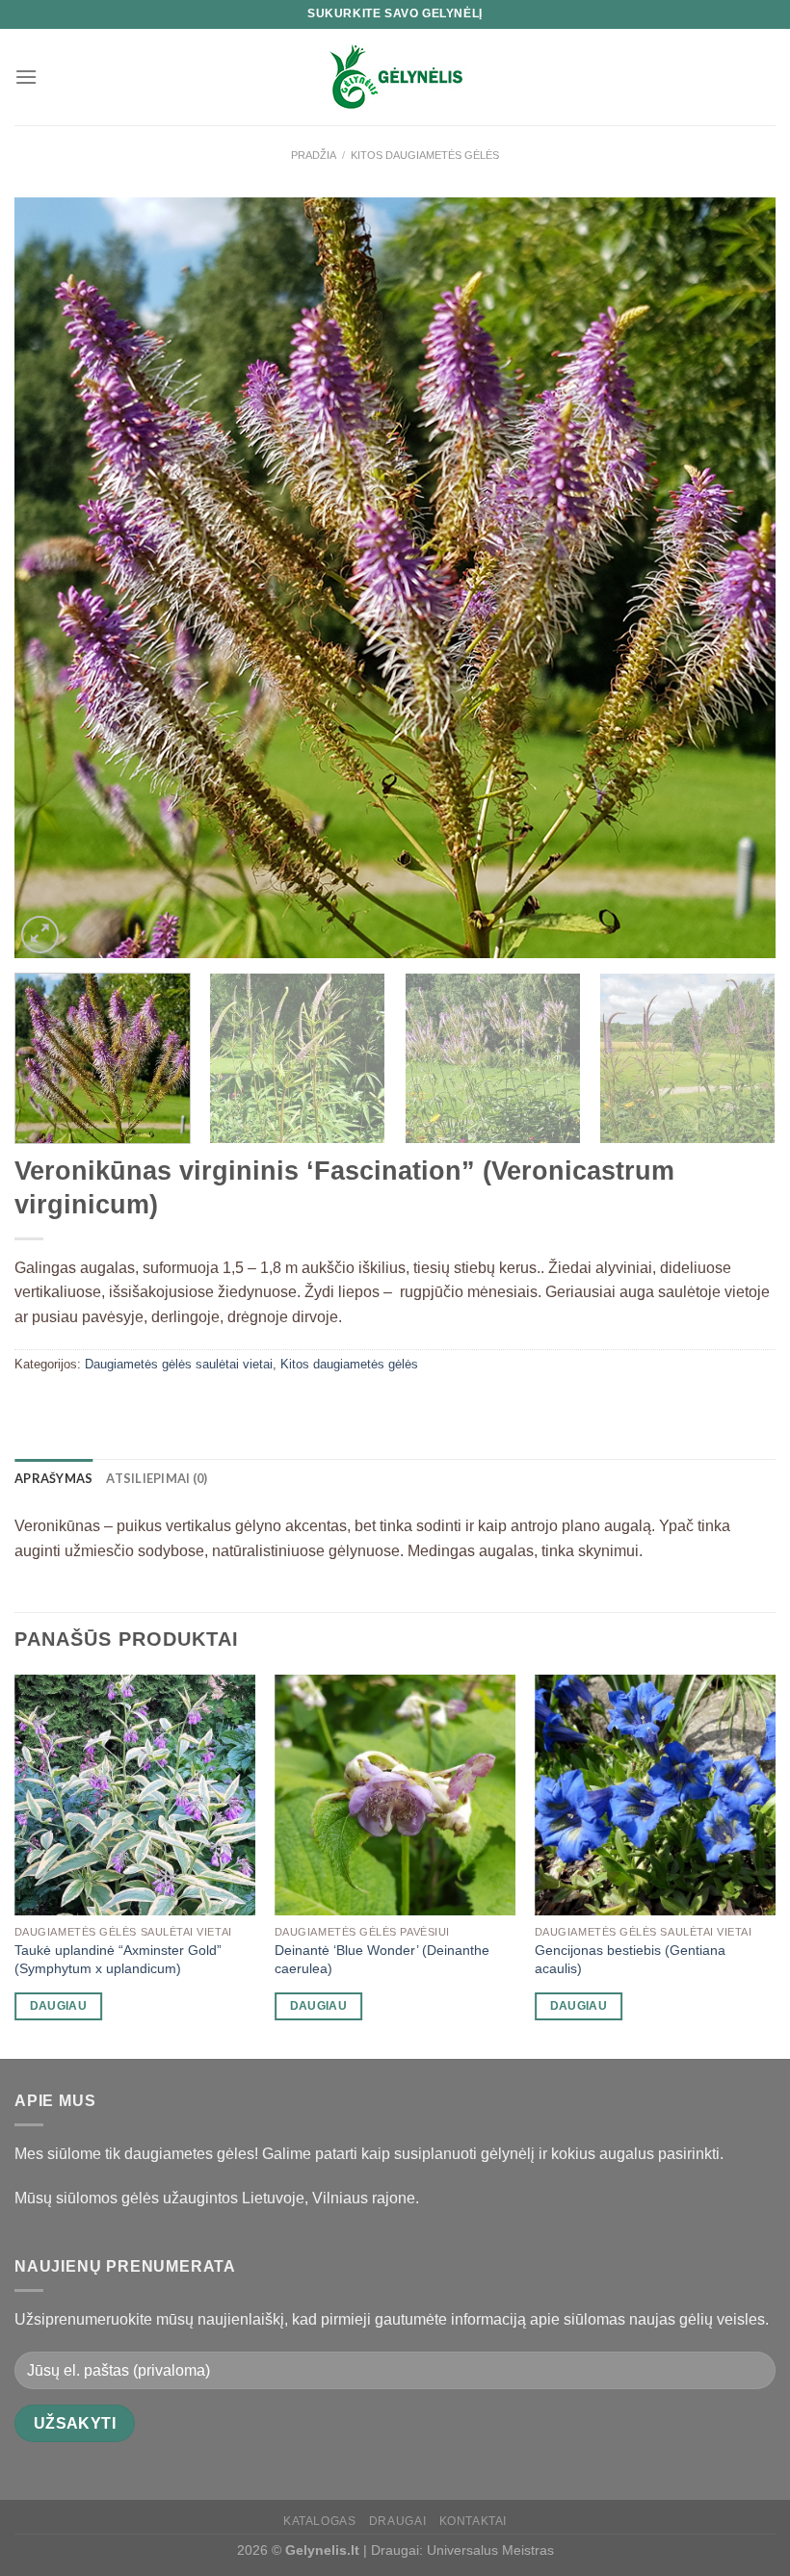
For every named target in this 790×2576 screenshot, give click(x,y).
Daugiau (58, 2006)
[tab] (53, 1478)
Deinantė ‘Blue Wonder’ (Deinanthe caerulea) (382, 1959)
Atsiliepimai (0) (157, 1478)
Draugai (397, 2521)
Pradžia (314, 155)
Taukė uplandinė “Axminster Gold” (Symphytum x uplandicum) (118, 1959)
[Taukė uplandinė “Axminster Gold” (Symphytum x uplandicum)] (135, 1795)
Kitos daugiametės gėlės (425, 155)
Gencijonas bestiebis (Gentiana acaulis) (630, 1959)
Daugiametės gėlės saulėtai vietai (179, 1364)
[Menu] (26, 77)
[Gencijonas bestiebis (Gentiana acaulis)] (655, 1795)
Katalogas (320, 2521)
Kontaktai (474, 2521)
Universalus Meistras (490, 2550)
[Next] (736, 578)
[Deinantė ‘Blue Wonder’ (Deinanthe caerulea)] (395, 1795)
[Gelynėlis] (395, 77)
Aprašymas (53, 1478)
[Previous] (54, 578)
